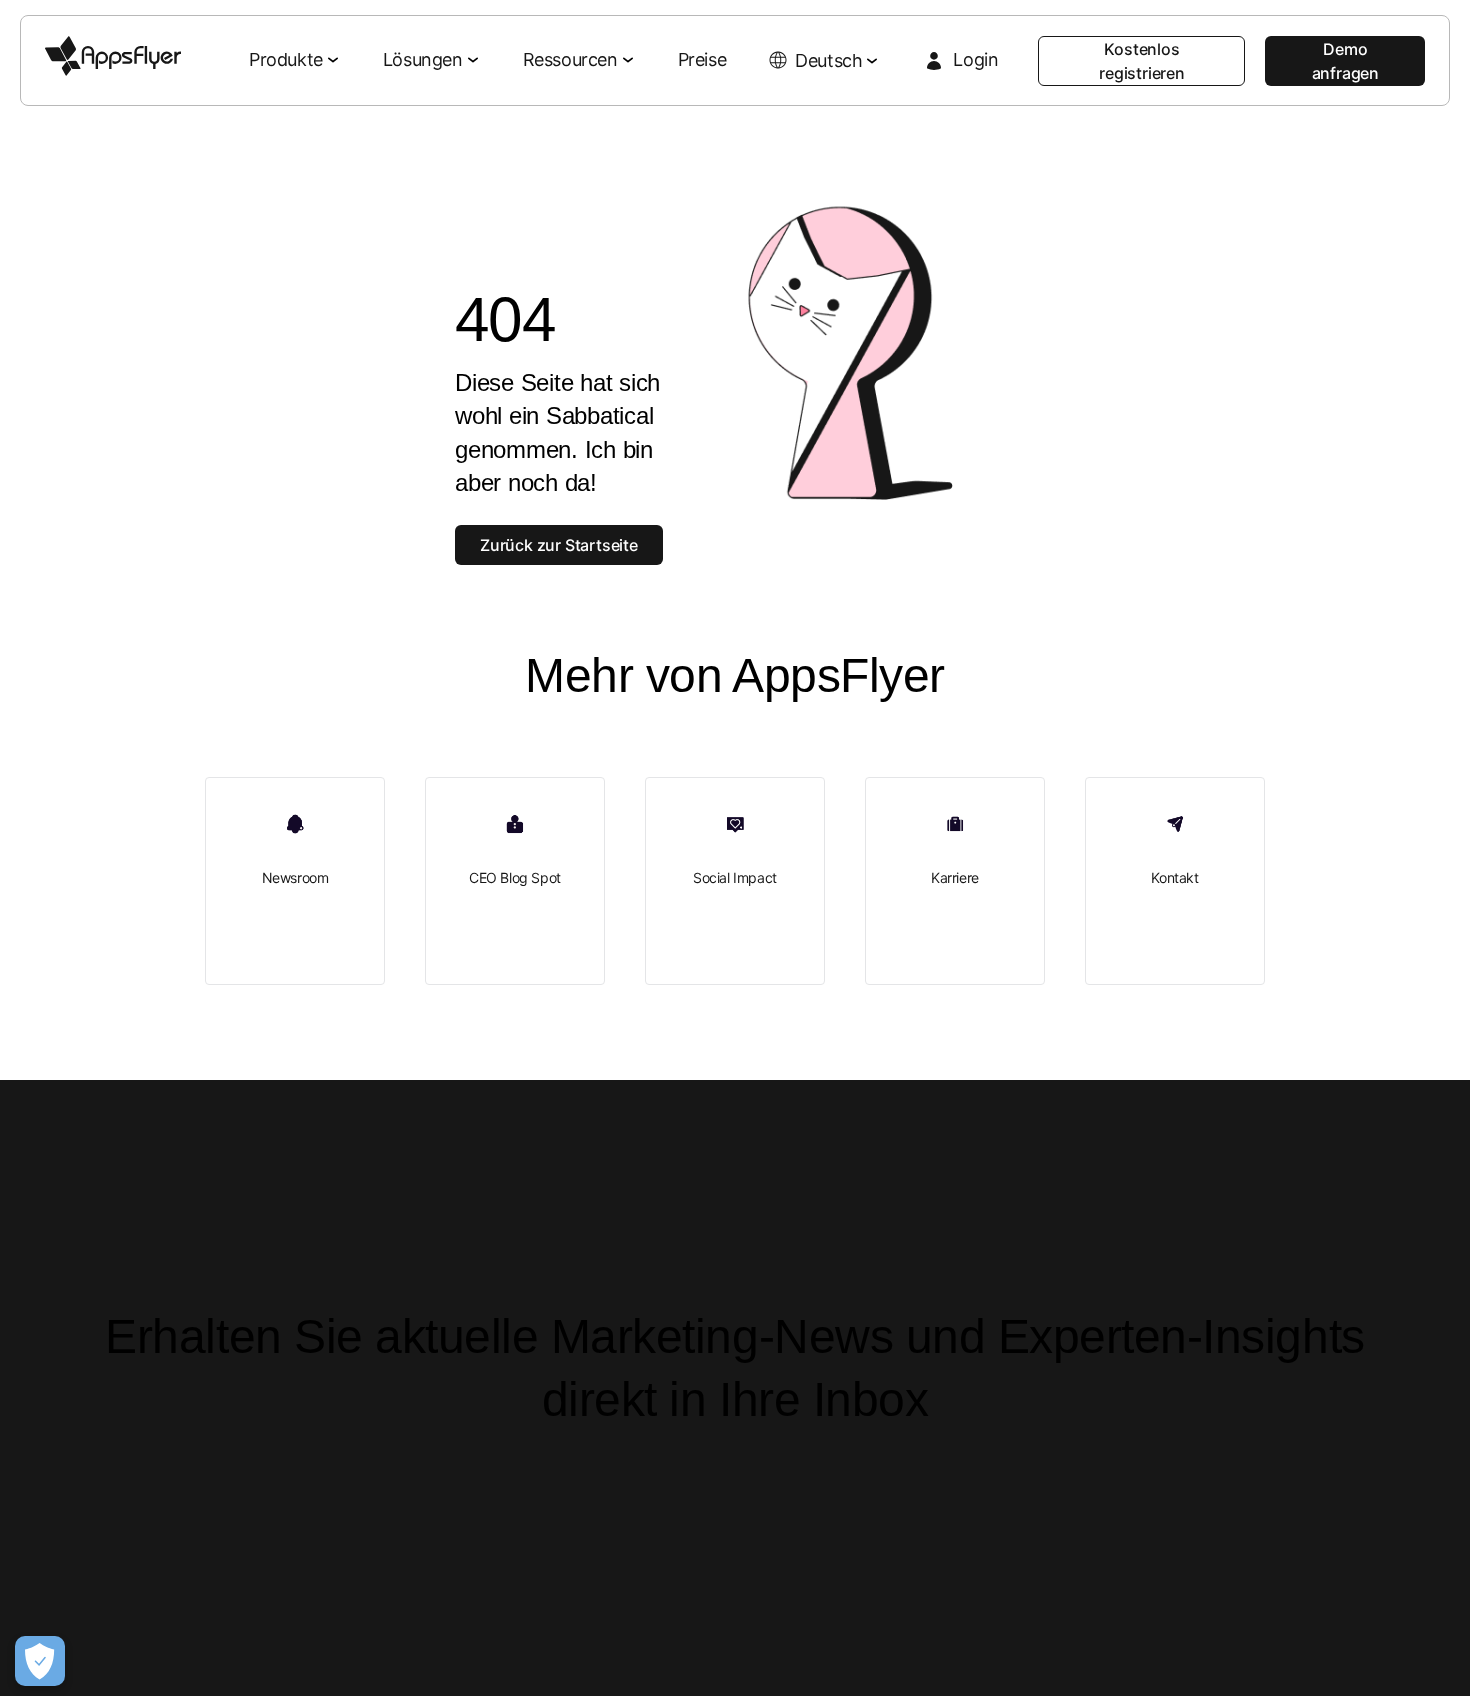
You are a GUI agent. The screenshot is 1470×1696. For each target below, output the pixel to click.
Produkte (286, 59)
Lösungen (423, 59)
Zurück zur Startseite (559, 545)
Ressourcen (570, 59)
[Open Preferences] (40, 1661)
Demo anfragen (1345, 61)
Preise (702, 59)
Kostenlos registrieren (1142, 61)
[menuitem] (296, 61)
